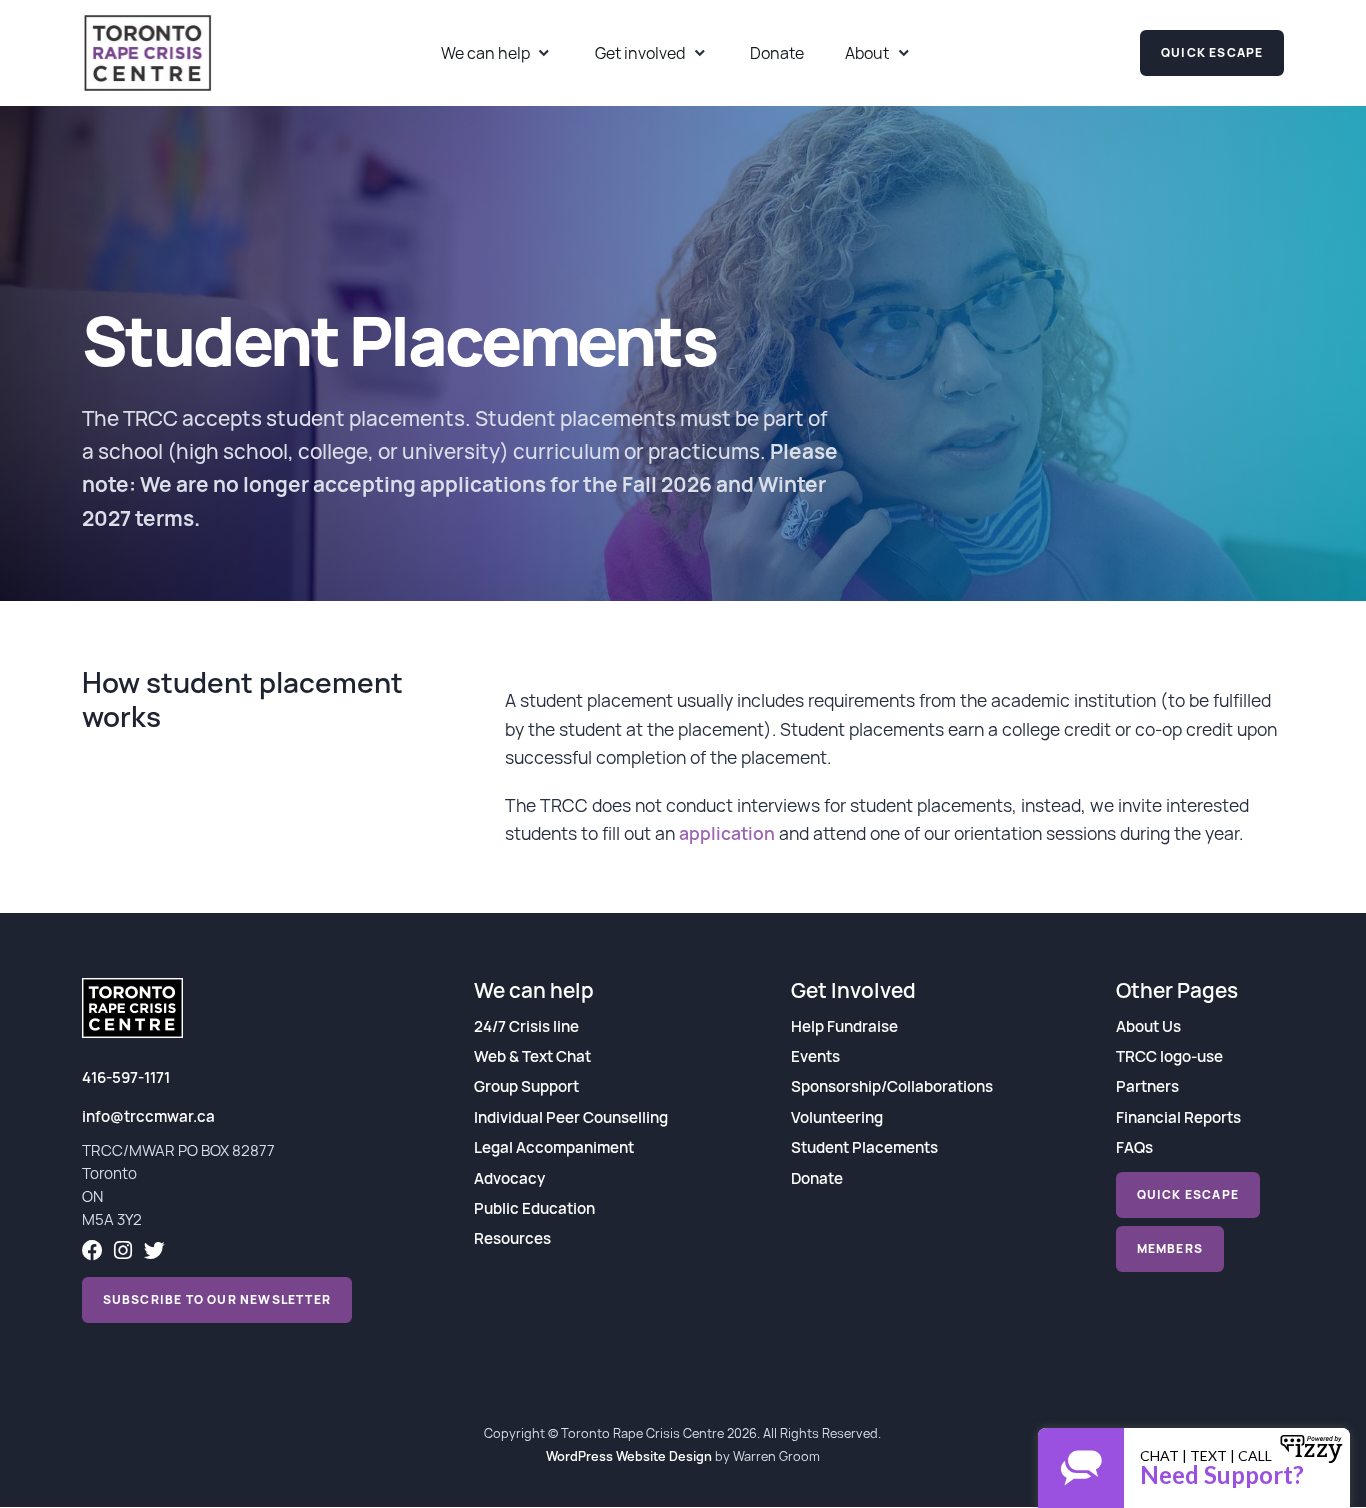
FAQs (1134, 1147)
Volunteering (837, 1117)
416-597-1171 (126, 1077)
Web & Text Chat (532, 1056)
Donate (777, 53)
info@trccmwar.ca (148, 1116)
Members (1170, 1248)
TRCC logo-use (1169, 1056)
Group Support (526, 1086)
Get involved (640, 53)
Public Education (534, 1208)
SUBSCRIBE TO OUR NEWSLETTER (217, 1299)
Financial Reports (1178, 1117)
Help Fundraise (844, 1026)
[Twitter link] (154, 1252)
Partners (1147, 1086)
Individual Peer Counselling (571, 1117)
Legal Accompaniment (554, 1147)
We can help (485, 53)
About (867, 53)
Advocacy (509, 1178)
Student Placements (864, 1147)
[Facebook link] (92, 1252)
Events (815, 1056)
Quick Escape (1212, 52)
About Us (1148, 1026)
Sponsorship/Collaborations (892, 1086)
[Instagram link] (123, 1252)
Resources (512, 1238)
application (727, 833)
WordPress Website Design (629, 1456)
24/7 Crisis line (526, 1026)
